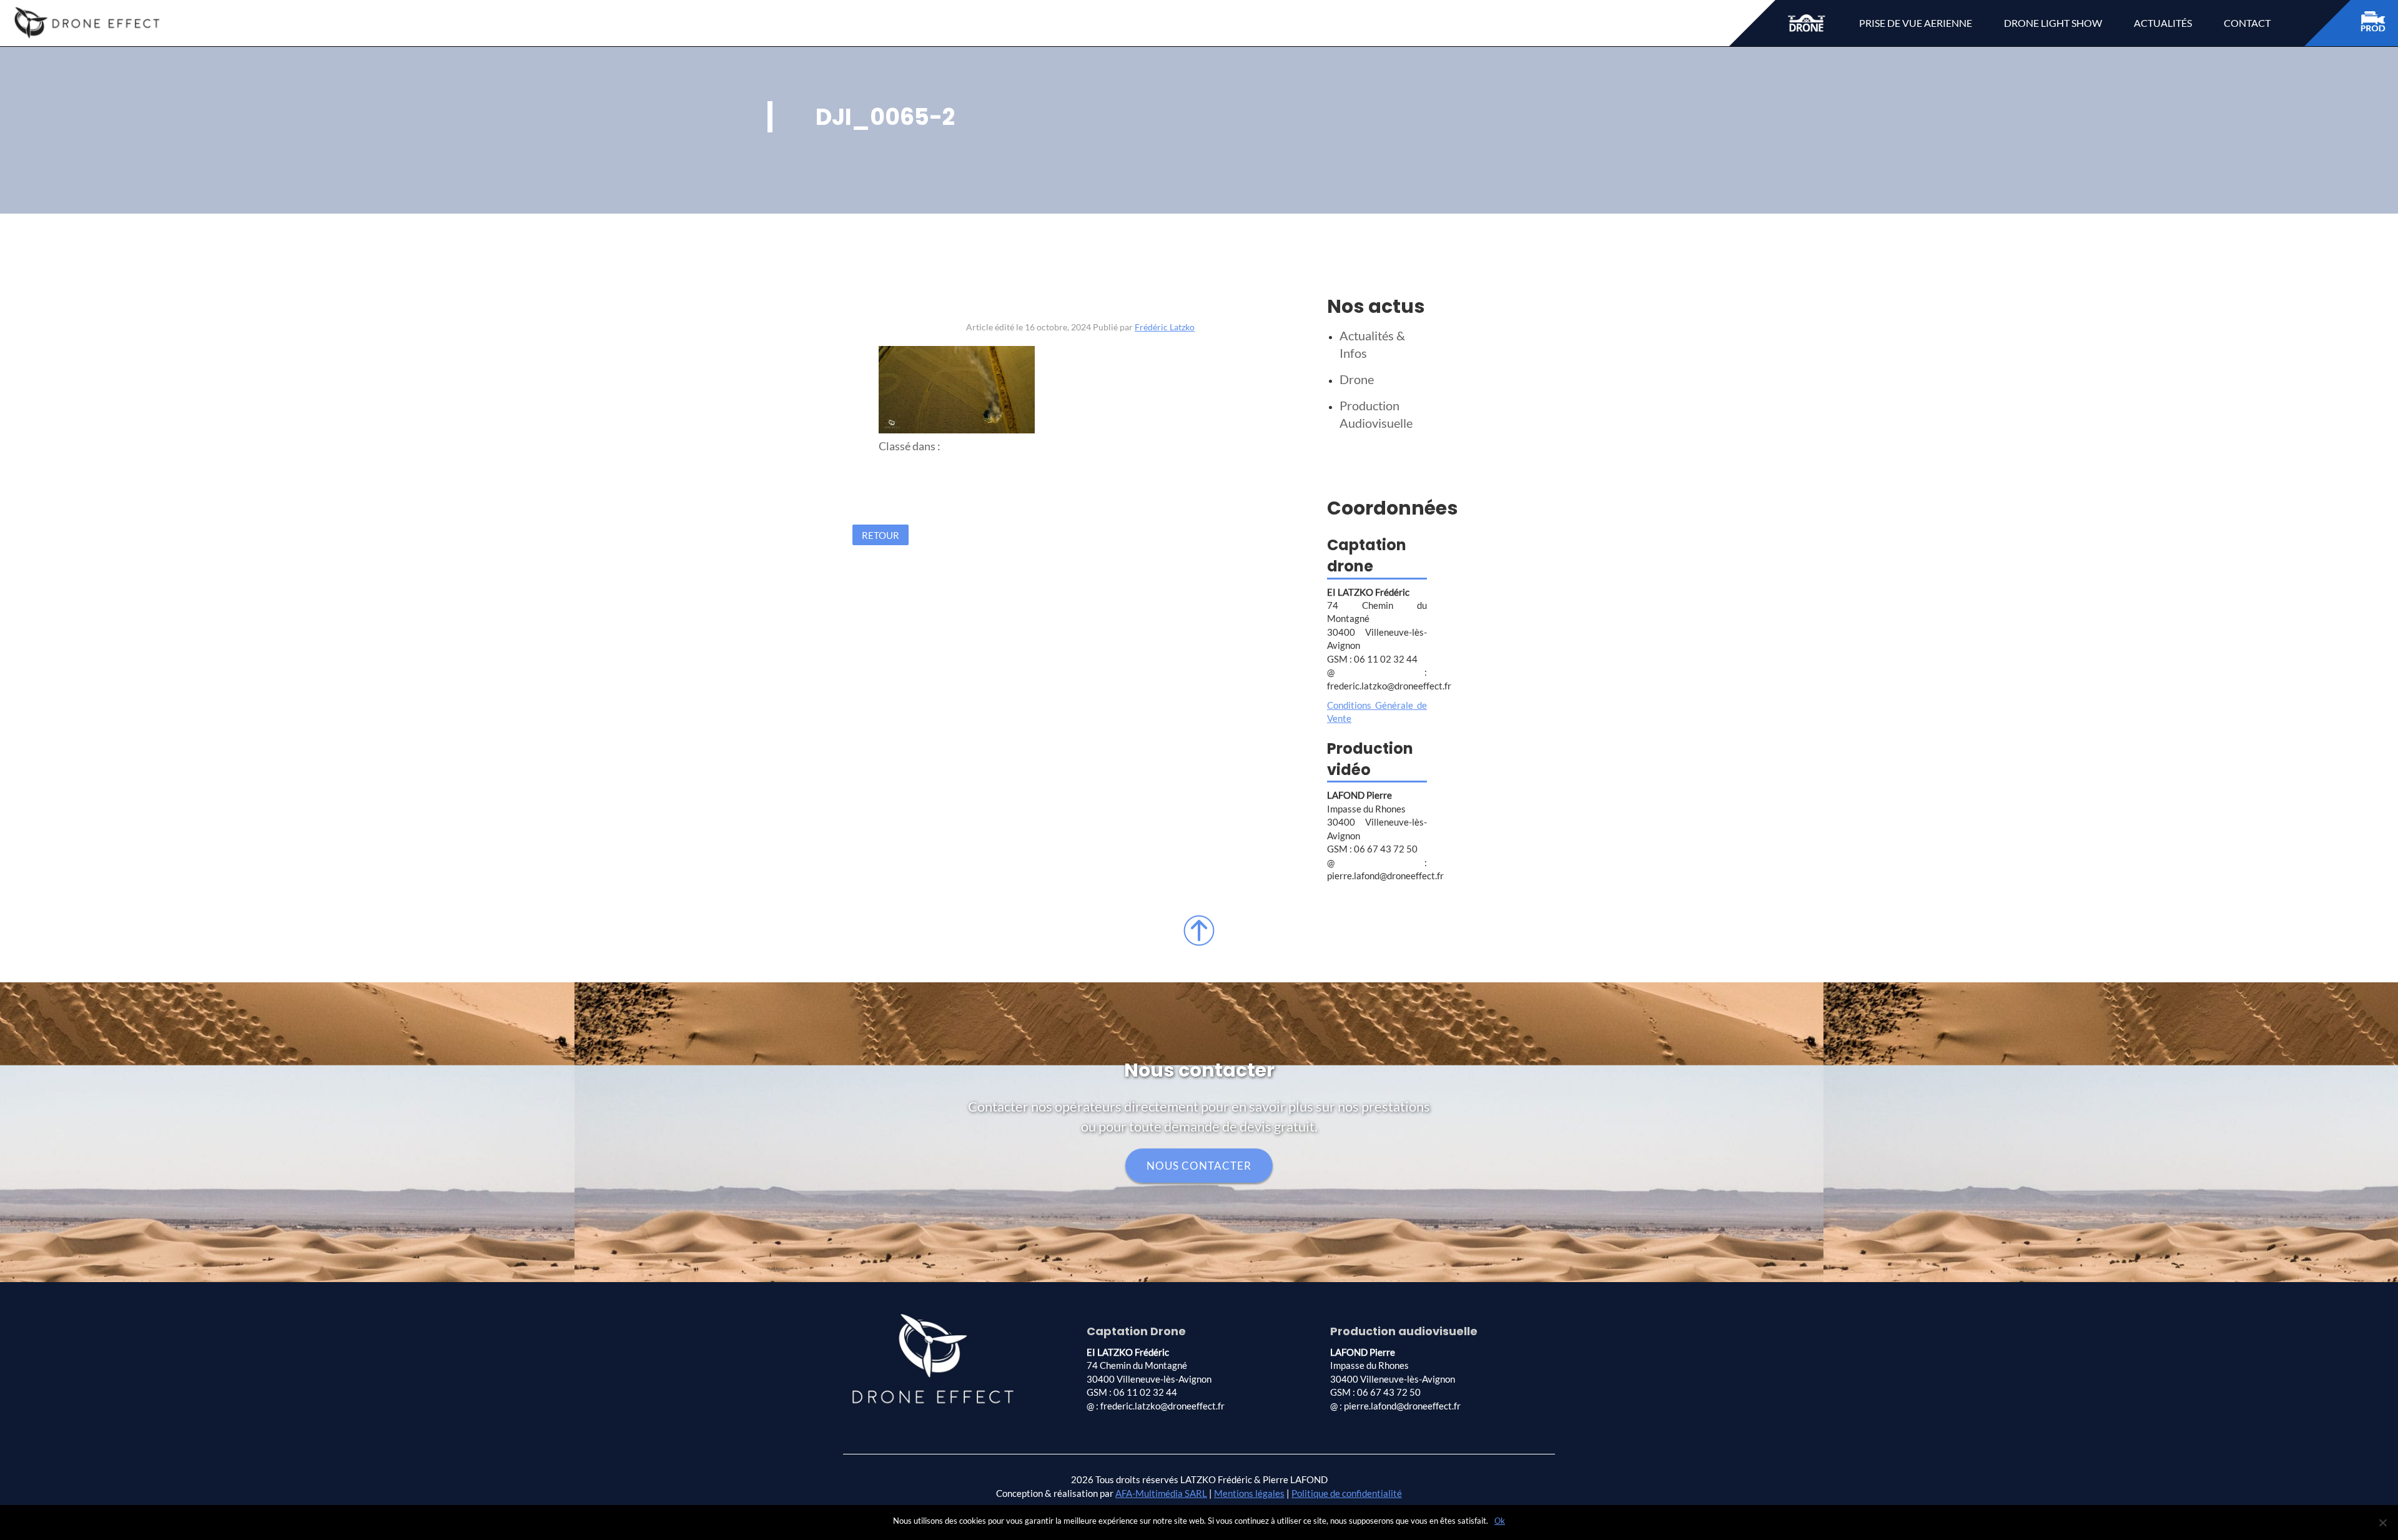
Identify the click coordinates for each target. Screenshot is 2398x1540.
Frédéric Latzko (1165, 327)
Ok (1500, 1521)
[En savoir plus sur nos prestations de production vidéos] (2379, 23)
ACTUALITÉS (2163, 23)
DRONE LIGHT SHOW (2053, 23)
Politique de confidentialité (1347, 1493)
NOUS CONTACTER (1199, 1166)
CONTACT (2247, 23)
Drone (1357, 379)
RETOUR (881, 535)
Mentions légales (1249, 1493)
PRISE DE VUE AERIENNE (1916, 23)
